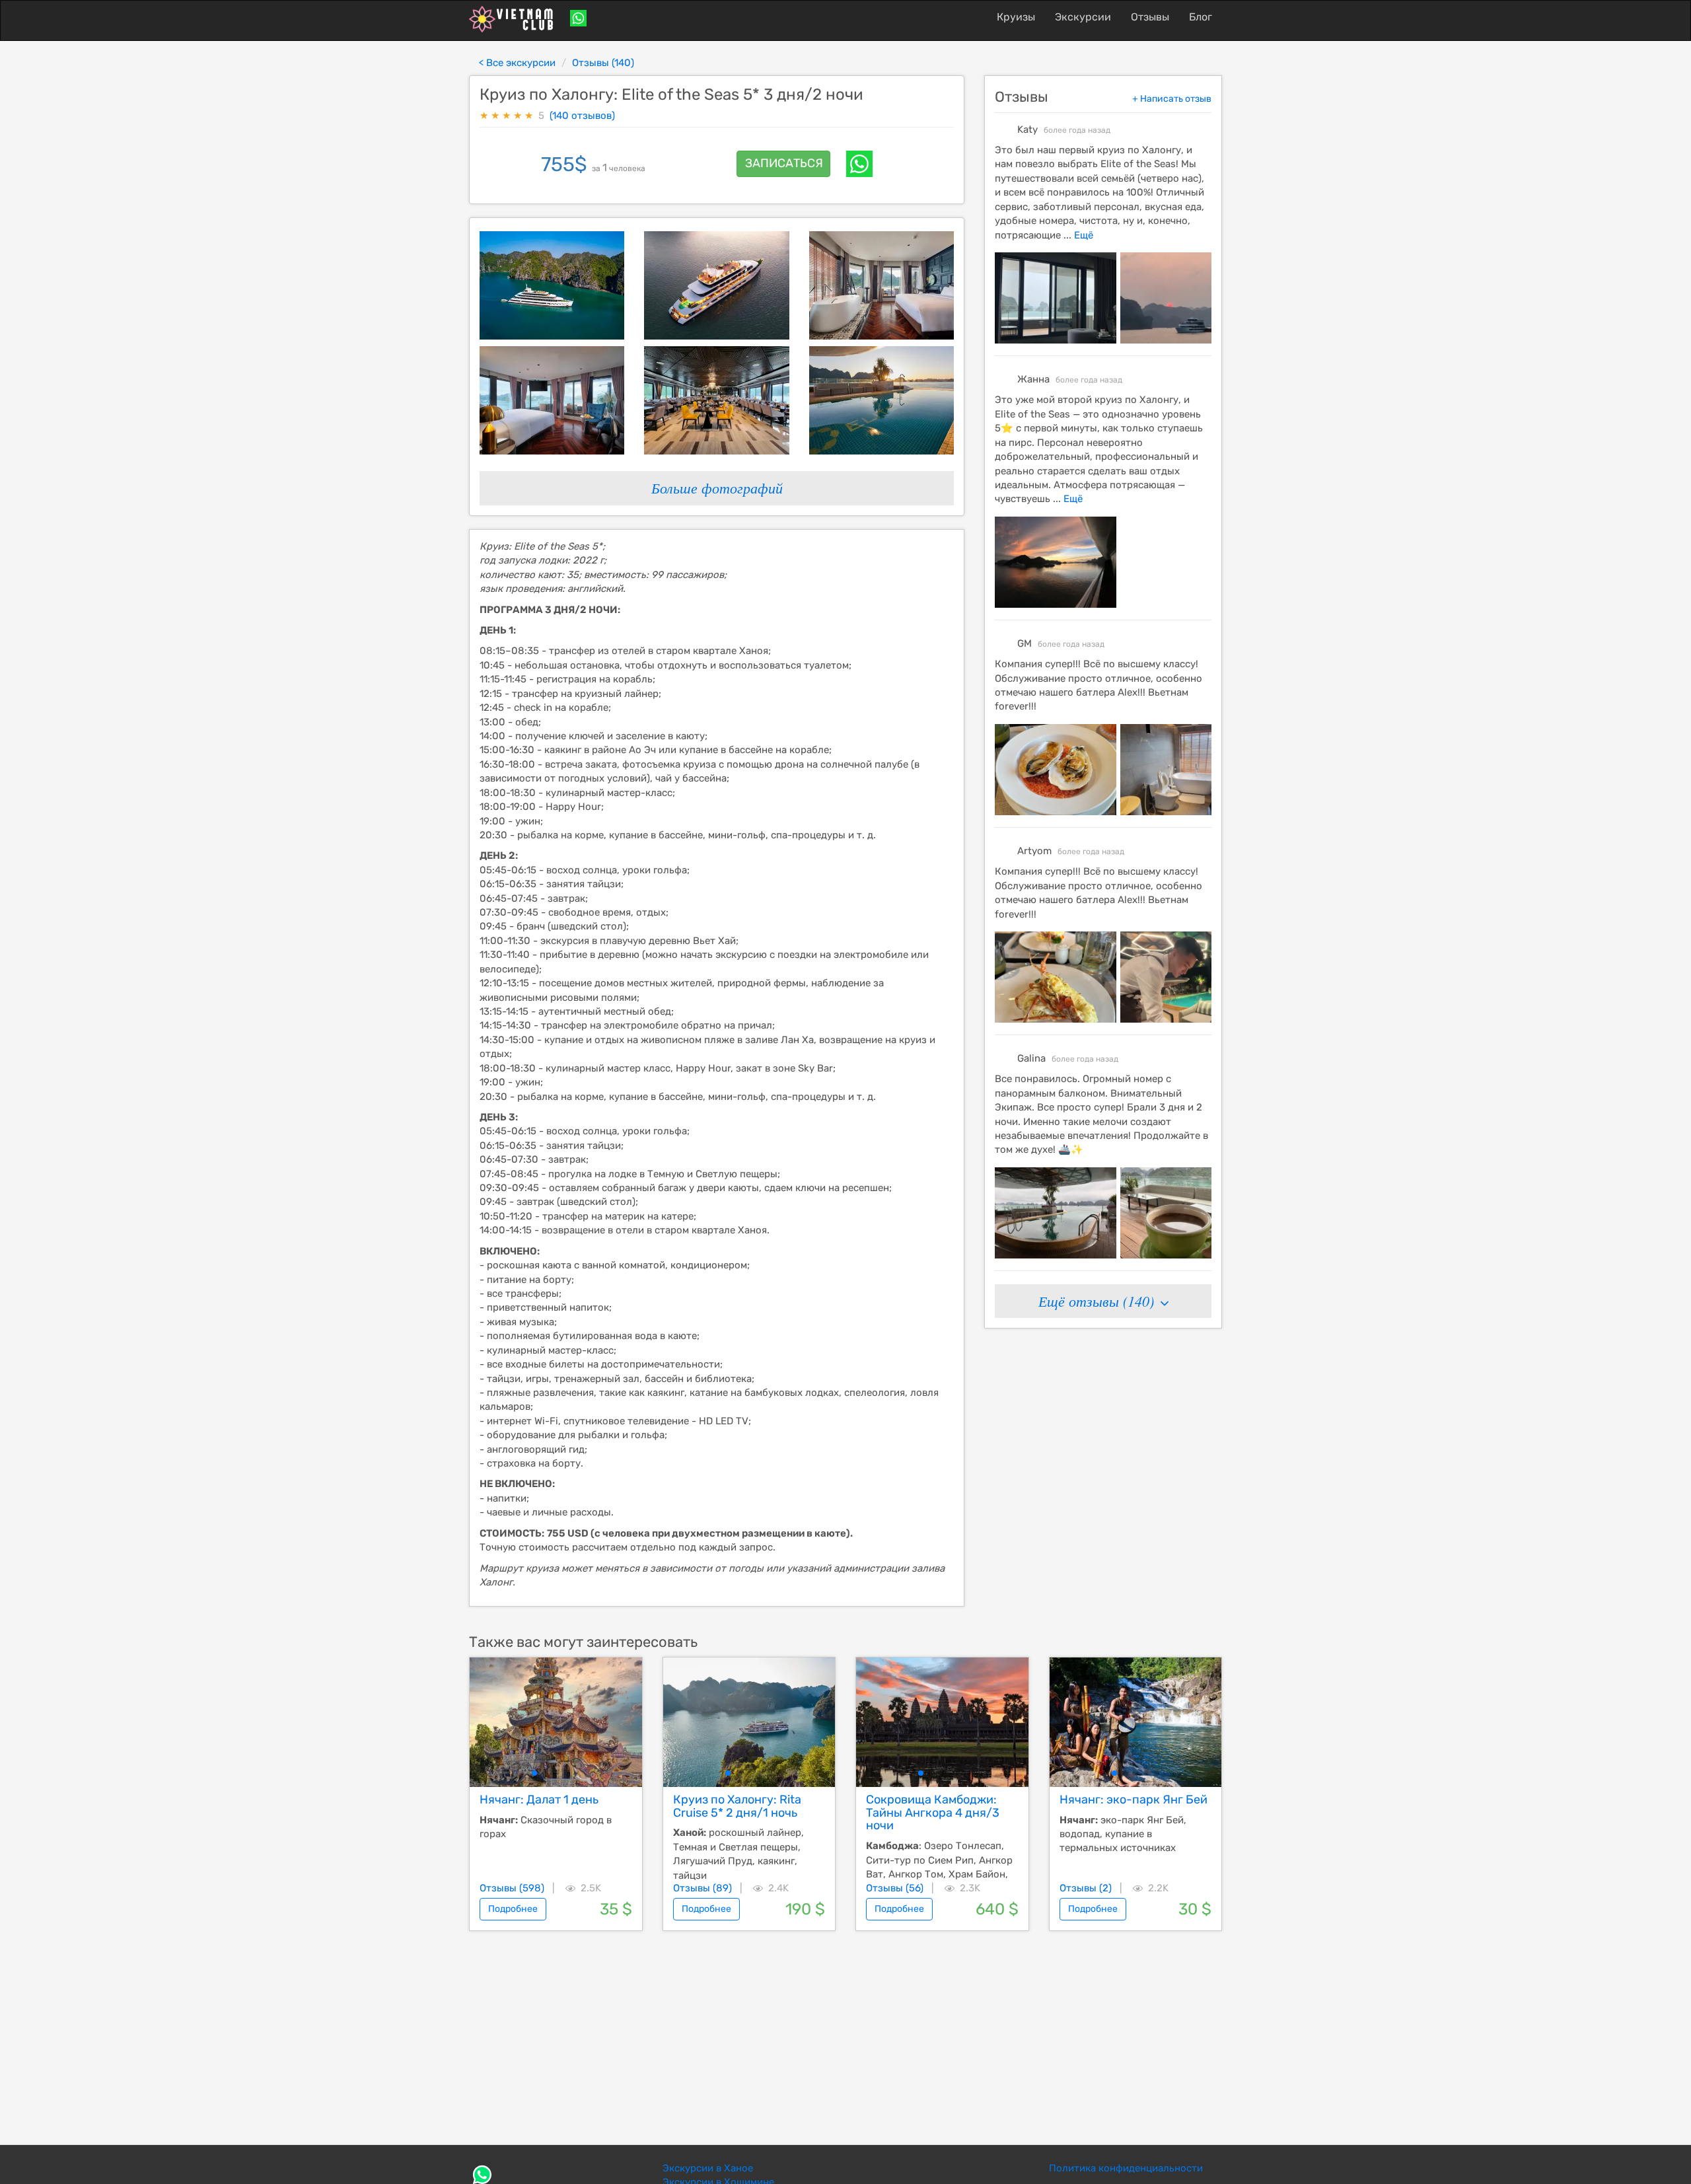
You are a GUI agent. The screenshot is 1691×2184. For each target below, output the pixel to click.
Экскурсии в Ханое (708, 2168)
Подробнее (513, 1909)
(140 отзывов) (582, 116)
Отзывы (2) (1086, 1888)
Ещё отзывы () (1098, 1301)
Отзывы (1150, 17)
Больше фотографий (717, 488)
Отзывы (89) (702, 1888)
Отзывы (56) (895, 1888)
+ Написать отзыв (1172, 99)
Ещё (1082, 235)
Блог (1201, 17)
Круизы (1016, 17)
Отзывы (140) (603, 63)
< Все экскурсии (517, 63)
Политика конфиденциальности (1126, 2168)
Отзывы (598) (512, 1888)
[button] (534, 1773)
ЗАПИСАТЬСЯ (784, 163)
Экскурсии (1083, 17)
